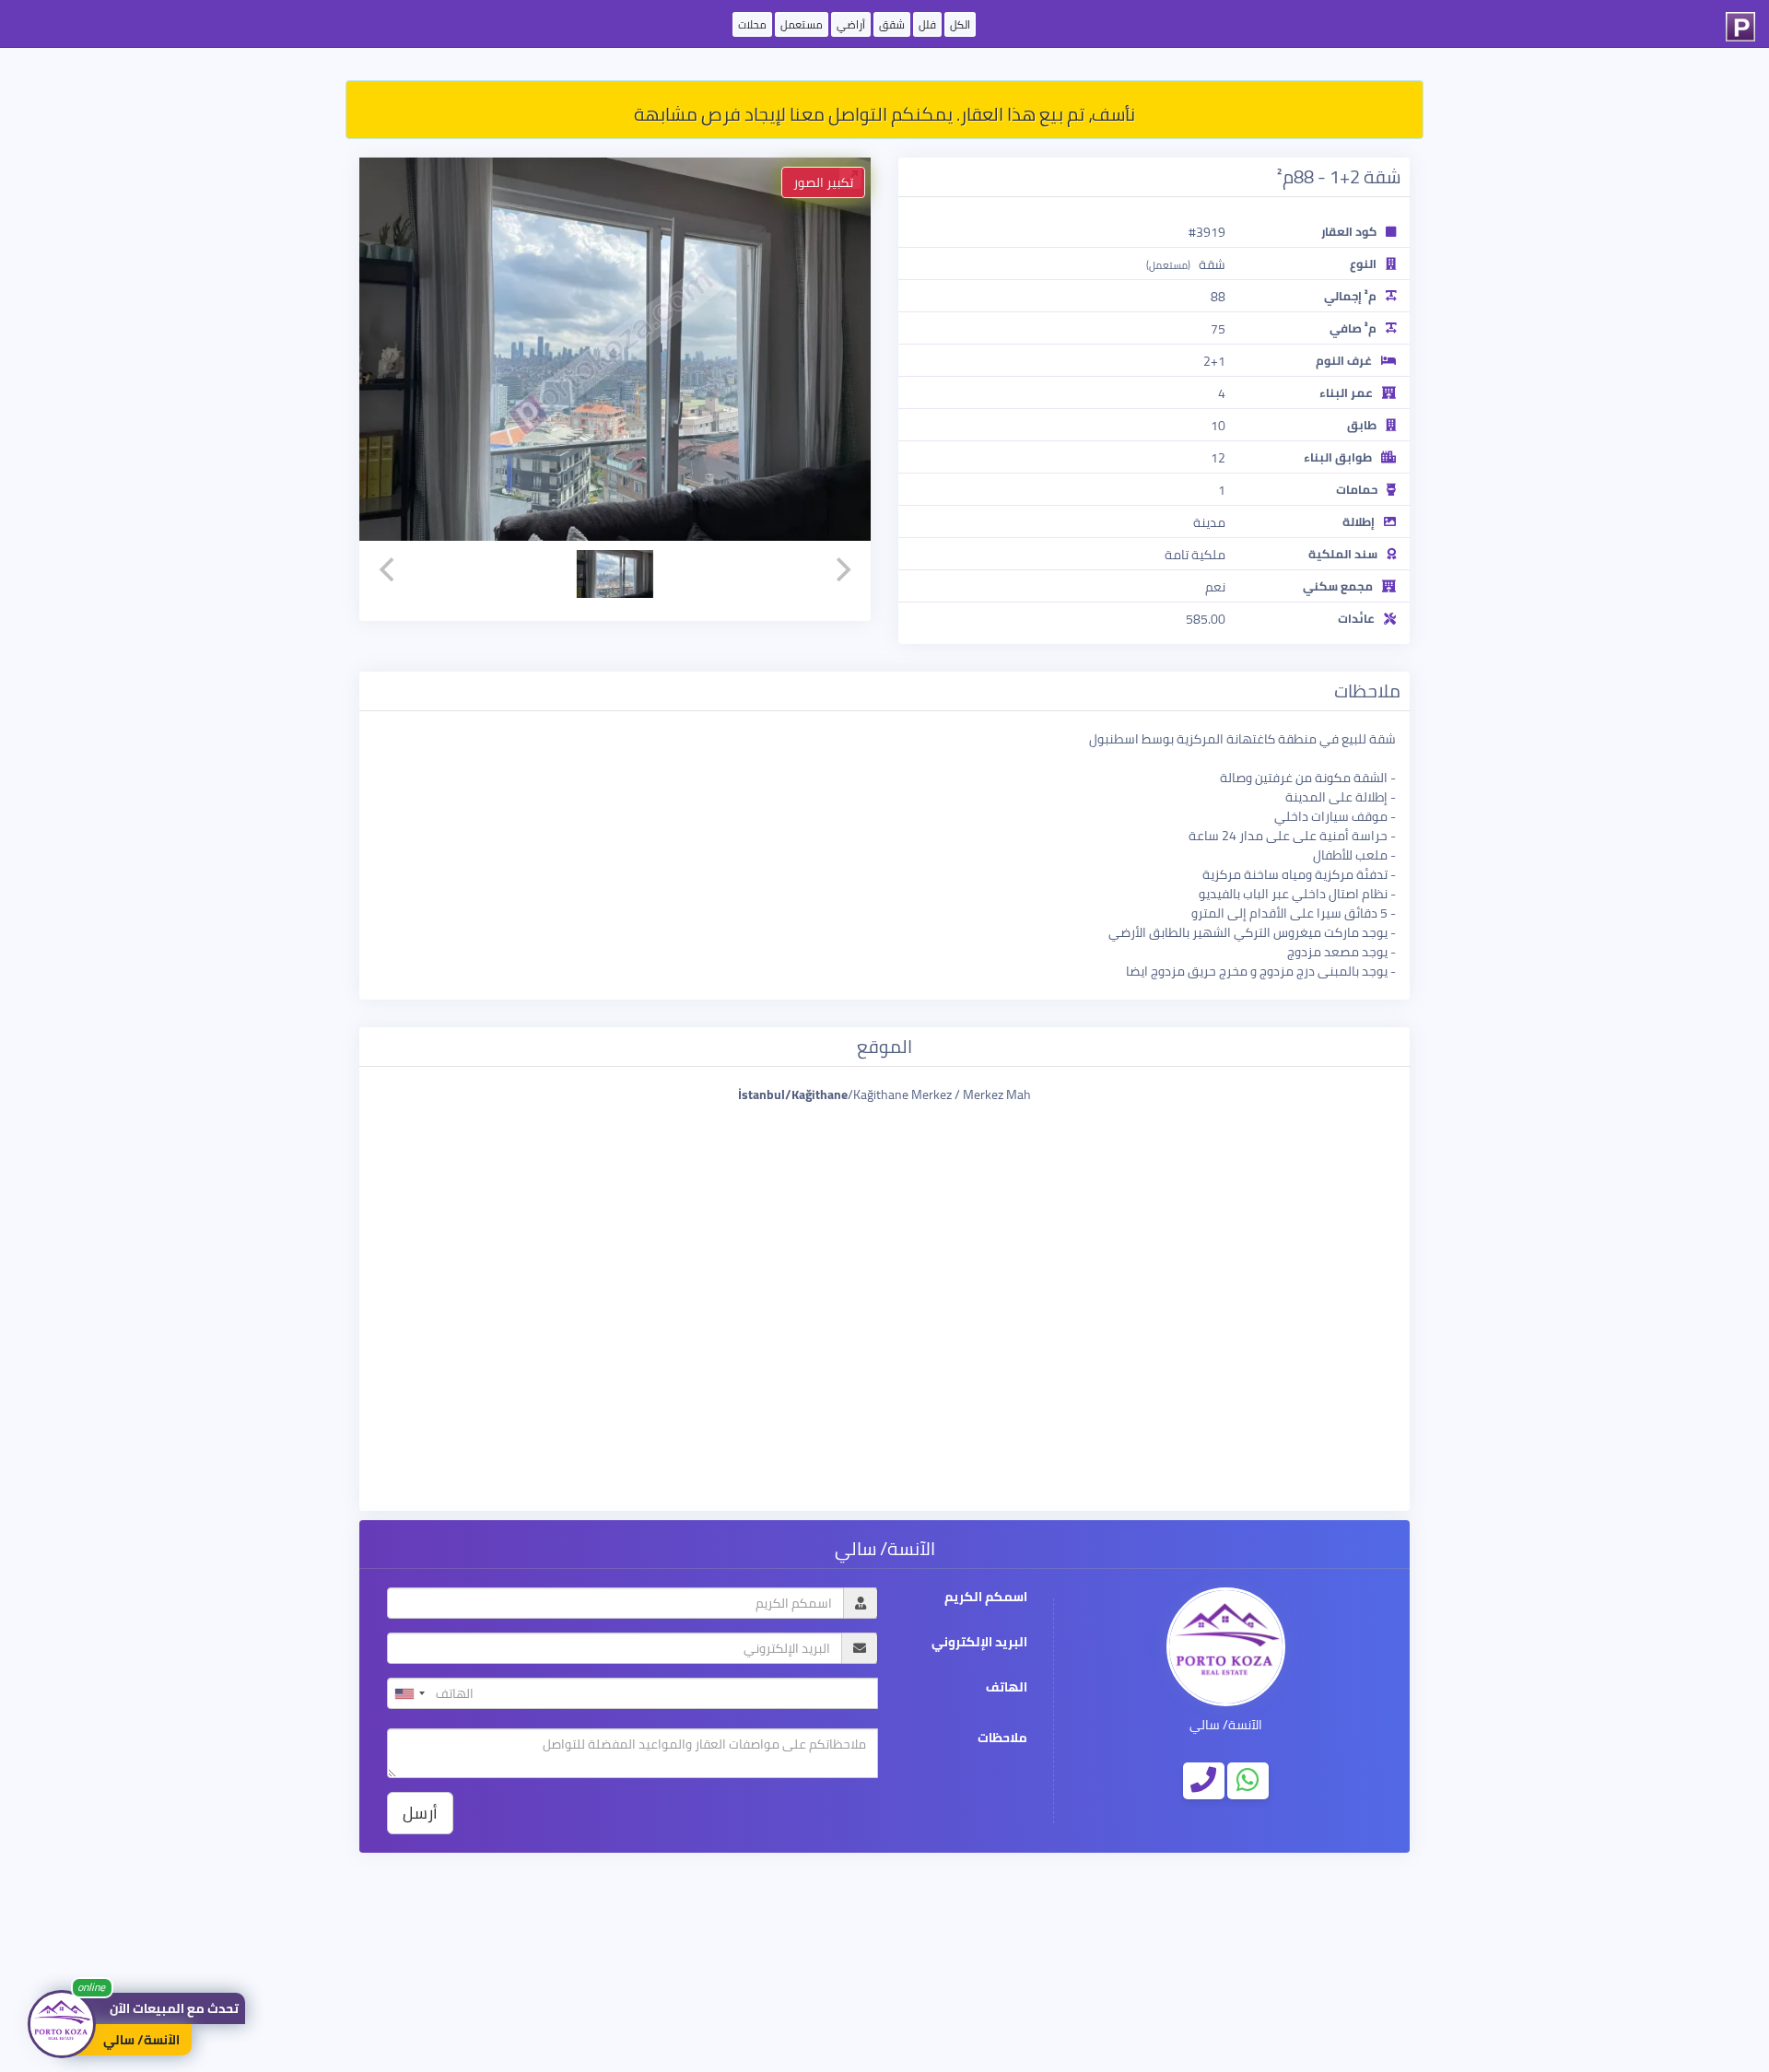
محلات (752, 24)
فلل (927, 24)
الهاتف (1007, 1687)
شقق (892, 24)
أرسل (420, 1813)
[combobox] (409, 1693)
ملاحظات (1002, 1738)
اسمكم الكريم (986, 1597)
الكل (960, 24)
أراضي (851, 24)
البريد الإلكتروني (979, 1642)
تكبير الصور (823, 182)
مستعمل (802, 24)
